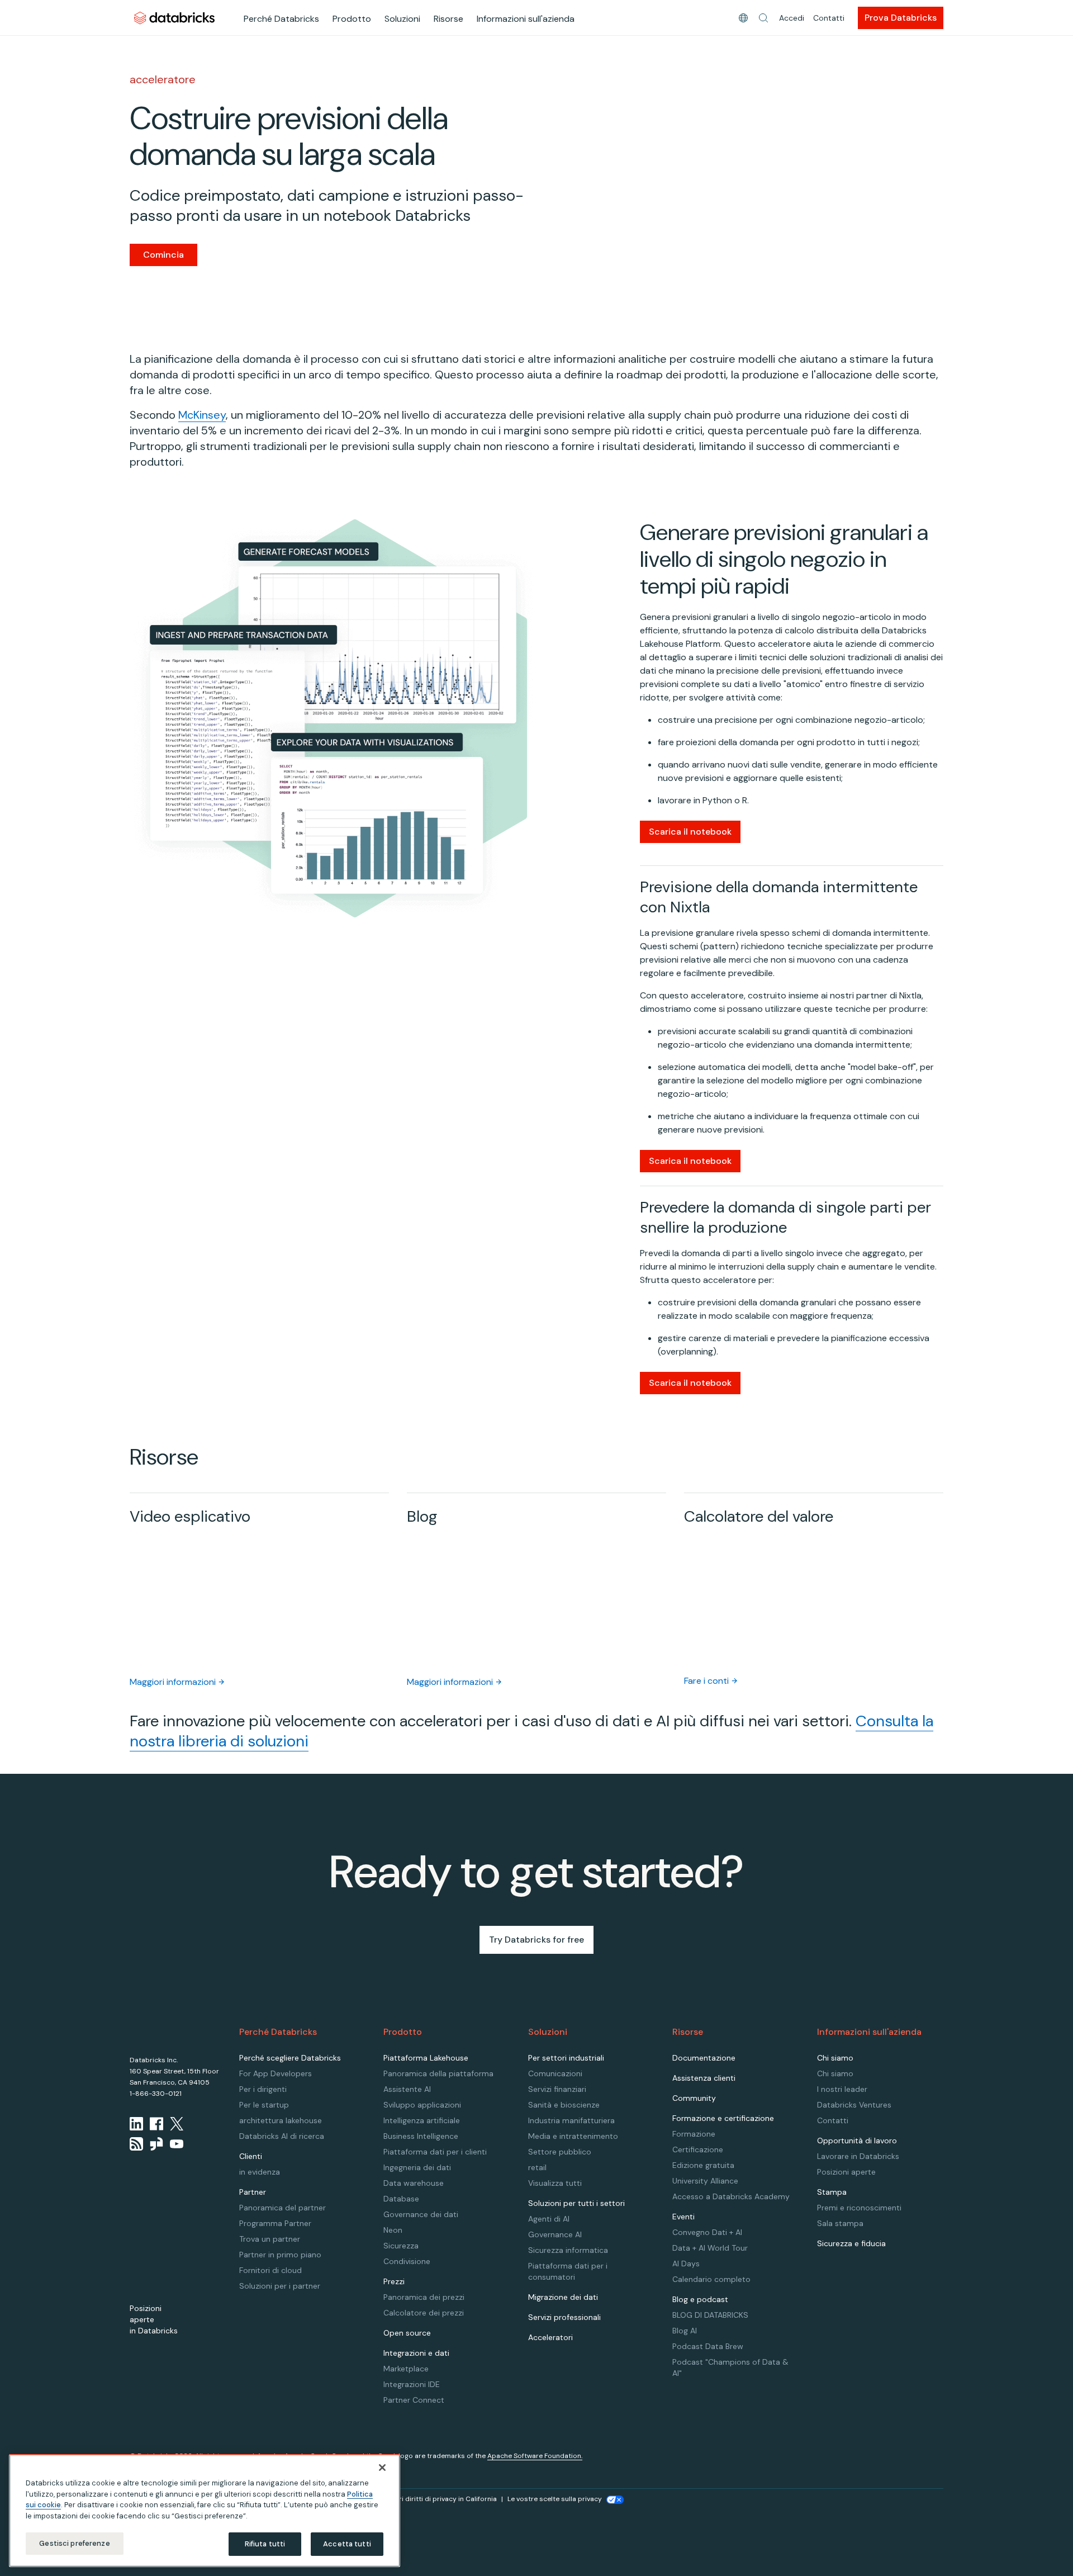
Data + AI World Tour (710, 2248)
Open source (407, 2333)
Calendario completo (711, 2279)
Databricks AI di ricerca (282, 2136)
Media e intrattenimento (573, 2136)
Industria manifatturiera (571, 2120)
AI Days (686, 2264)
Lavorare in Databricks (858, 2156)
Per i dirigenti (263, 2089)
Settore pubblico (560, 2152)
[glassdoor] (156, 2144)
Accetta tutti (347, 2544)
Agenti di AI (549, 2219)
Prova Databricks (901, 18)
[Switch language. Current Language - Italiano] (743, 18)
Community (694, 2098)
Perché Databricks (281, 19)
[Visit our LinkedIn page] (136, 2124)
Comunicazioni (555, 2073)
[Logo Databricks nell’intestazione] (174, 18)
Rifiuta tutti (265, 2544)
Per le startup (264, 2105)
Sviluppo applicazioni (422, 2105)
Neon (393, 2230)
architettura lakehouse (281, 2120)
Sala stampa (840, 2223)
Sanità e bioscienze (564, 2105)
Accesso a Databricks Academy (731, 2196)
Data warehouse (414, 2183)
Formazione (694, 2134)
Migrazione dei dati (563, 2297)
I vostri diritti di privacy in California (439, 2499)
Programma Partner (275, 2223)
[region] (205, 2511)
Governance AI (555, 2234)
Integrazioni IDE (412, 2384)
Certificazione (698, 2149)
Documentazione (704, 2058)
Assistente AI (407, 2089)
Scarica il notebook (690, 832)
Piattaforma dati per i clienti (435, 2152)
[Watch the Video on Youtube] (177, 2144)
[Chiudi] (382, 2468)
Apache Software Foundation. (535, 2456)
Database (401, 2199)
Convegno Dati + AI (707, 2232)
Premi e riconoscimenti (859, 2208)
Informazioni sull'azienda (526, 19)
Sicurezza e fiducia (851, 2243)
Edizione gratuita (703, 2165)
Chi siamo (835, 2073)
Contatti (829, 18)
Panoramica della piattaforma (438, 2073)
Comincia (163, 255)
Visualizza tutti (555, 2183)
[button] (763, 18)
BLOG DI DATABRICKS (710, 2315)
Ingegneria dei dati (417, 2167)
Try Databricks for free (536, 1940)
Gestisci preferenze (74, 2543)
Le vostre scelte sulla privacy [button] (555, 2499)
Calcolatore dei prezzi (424, 2313)
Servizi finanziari (557, 2089)
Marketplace (406, 2369)
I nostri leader (842, 2089)
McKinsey (202, 415)
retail (537, 2167)
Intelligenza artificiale (422, 2120)
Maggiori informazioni (173, 1682)
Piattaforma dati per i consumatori (568, 2271)
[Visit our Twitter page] (177, 2124)
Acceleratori (550, 2337)
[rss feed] (136, 2144)
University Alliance (705, 2181)
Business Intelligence (421, 2136)
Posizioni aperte (846, 2172)
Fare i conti (706, 1681)
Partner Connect (414, 2400)
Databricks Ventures (854, 2105)
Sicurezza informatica (568, 2250)
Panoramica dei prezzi (424, 2297)
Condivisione (407, 2261)
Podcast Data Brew (708, 2346)
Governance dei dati (421, 2214)
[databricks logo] (165, 2031)
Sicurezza (401, 2246)
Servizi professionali (564, 2317)
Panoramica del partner (283, 2208)
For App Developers (276, 2073)
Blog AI (685, 2331)
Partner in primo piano (280, 2255)
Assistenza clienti (704, 2078)
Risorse (448, 19)
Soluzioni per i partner (280, 2286)
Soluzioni (402, 19)
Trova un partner (270, 2239)
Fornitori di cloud (270, 2270)
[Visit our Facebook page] (156, 2124)
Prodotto (352, 19)
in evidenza (260, 2172)
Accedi (792, 18)
